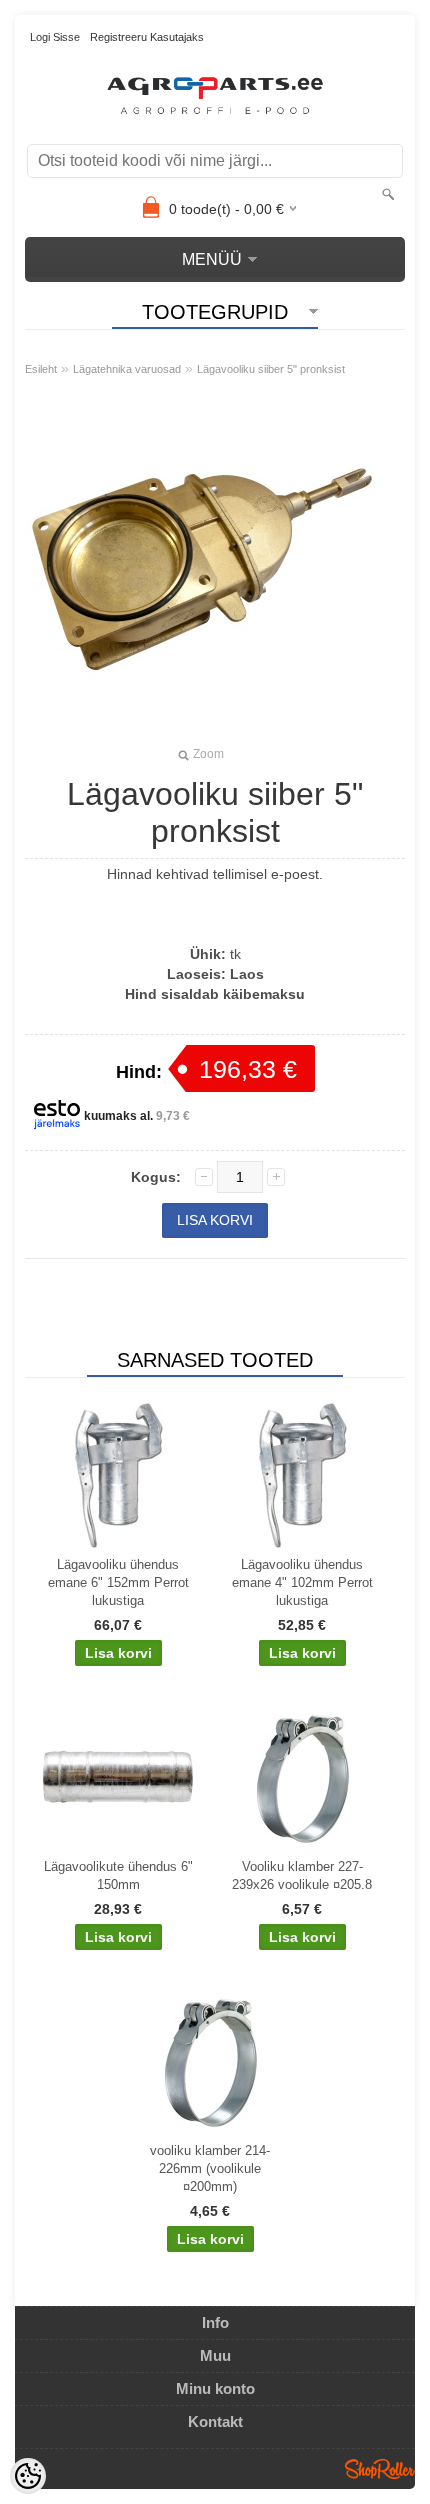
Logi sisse (55, 37)
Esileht (41, 369)
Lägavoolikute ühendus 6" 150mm (118, 1875)
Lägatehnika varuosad (127, 369)
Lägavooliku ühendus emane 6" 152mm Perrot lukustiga (118, 1582)
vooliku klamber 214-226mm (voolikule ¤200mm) (210, 2168)
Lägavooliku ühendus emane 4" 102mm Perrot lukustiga (302, 1582)
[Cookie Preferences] (28, 2476)
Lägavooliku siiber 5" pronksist (271, 369)
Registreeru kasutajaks (147, 37)
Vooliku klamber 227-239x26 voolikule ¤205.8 (302, 1875)
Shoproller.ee (380, 2469)
